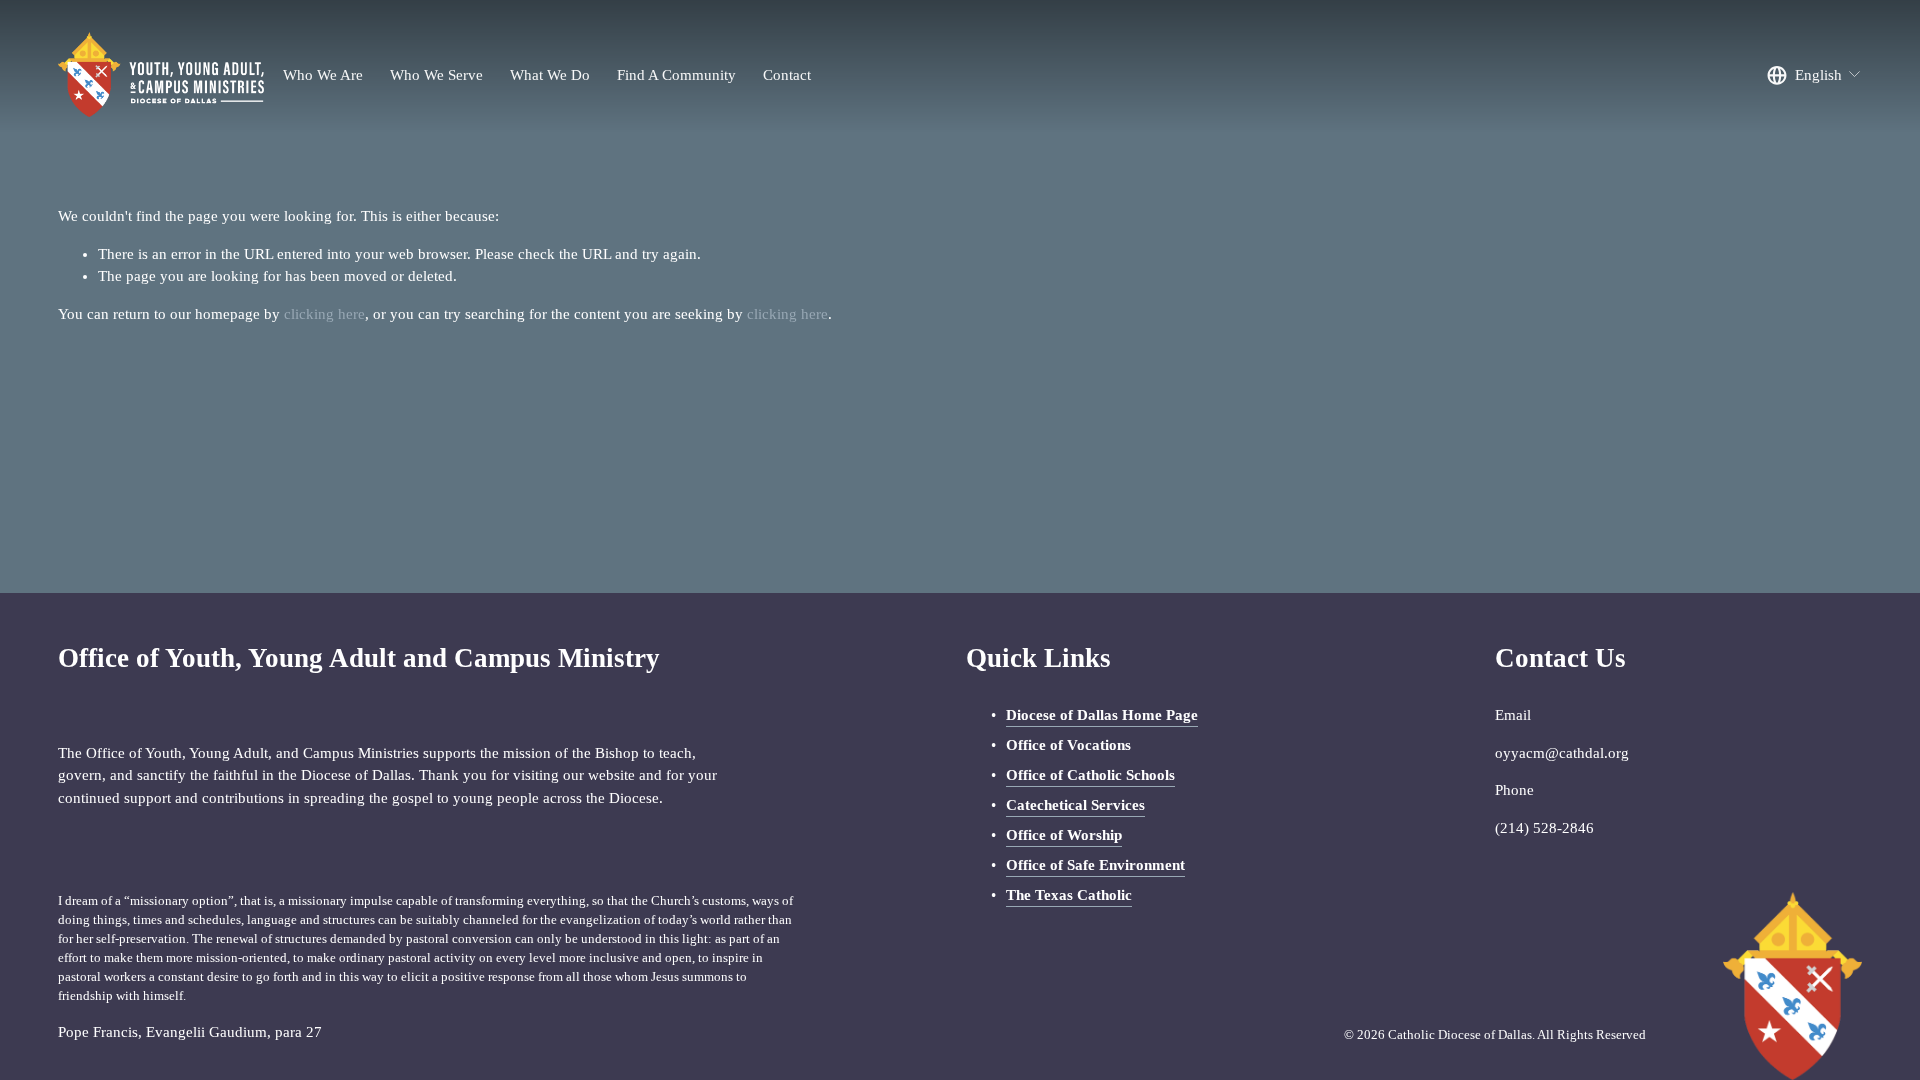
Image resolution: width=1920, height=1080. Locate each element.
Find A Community (676, 75)
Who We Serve (436, 75)
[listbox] (1814, 75)
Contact (787, 75)
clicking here (324, 314)
